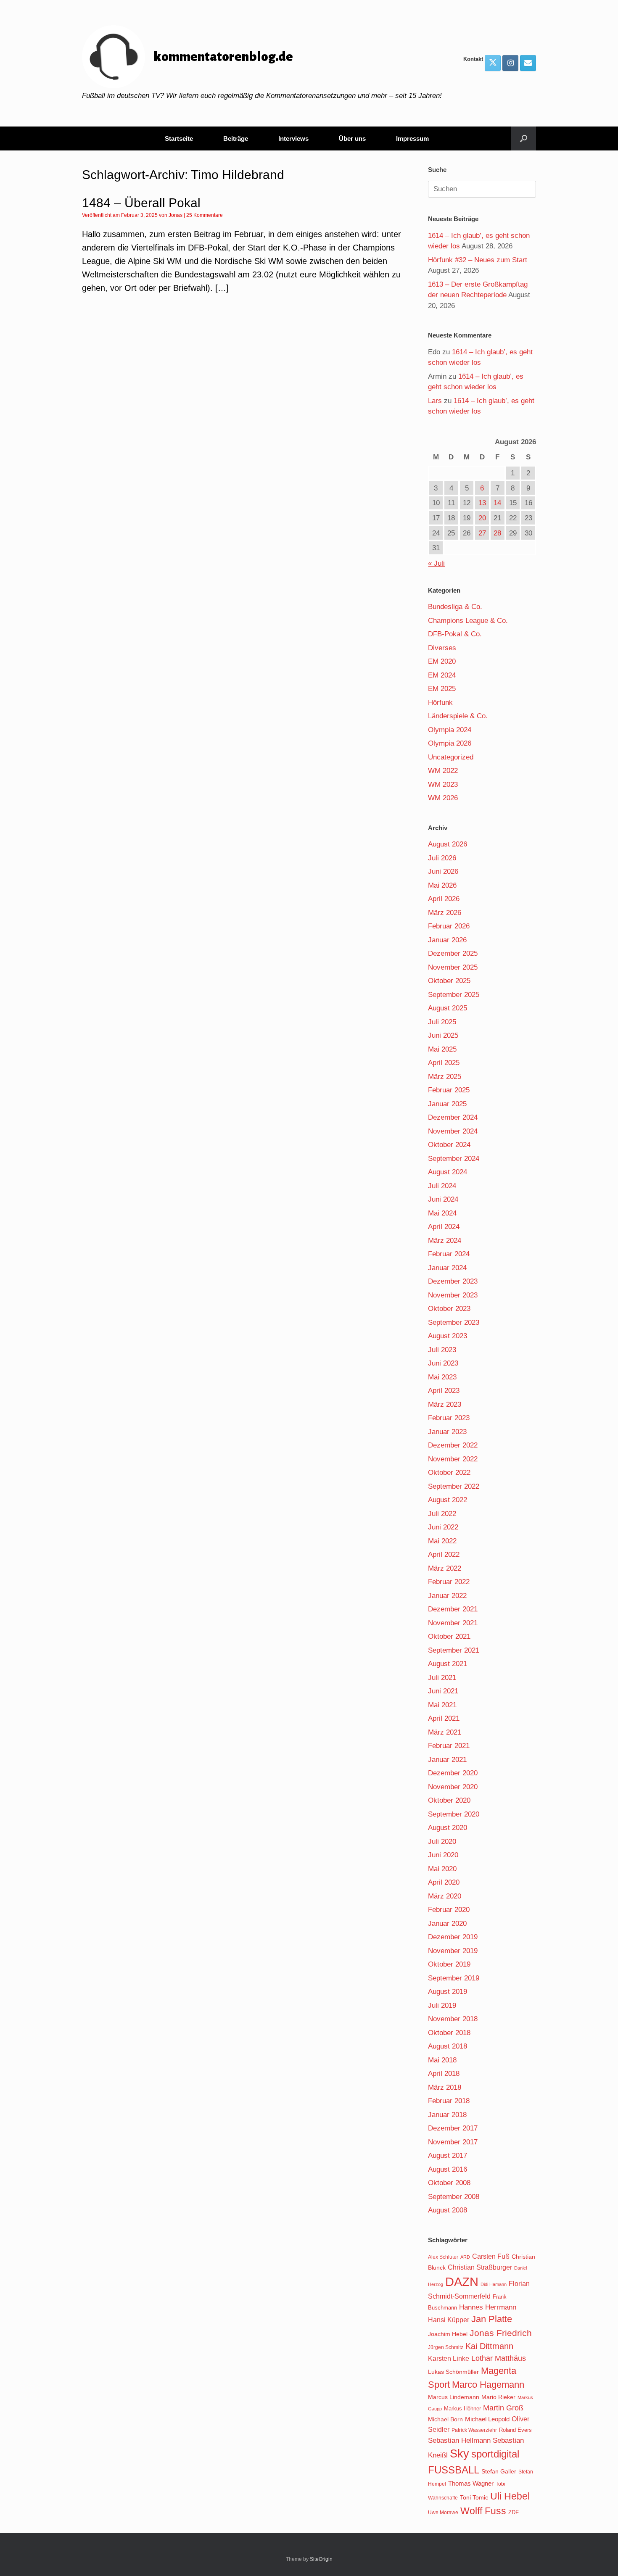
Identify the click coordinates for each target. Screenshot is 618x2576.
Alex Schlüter (443, 2257)
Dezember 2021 (453, 1609)
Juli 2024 (442, 1186)
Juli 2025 (442, 1022)
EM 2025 (442, 689)
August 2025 (448, 1008)
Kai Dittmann (489, 2346)
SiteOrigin (321, 2559)
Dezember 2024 (453, 1117)
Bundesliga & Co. (455, 607)
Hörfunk (440, 703)
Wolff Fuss (483, 2511)
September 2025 (454, 995)
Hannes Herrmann (488, 2307)
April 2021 (444, 1718)
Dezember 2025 (453, 953)
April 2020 (444, 1882)
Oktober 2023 (449, 1309)
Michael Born (445, 2419)
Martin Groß (503, 2408)
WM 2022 (443, 771)
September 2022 (454, 1486)
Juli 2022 (442, 1514)
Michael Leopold (487, 2419)
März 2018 (445, 2087)
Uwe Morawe (443, 2512)
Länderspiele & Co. (458, 716)
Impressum (412, 138)
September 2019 (454, 1978)
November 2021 (453, 1623)
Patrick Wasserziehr (474, 2430)
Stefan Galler (499, 2471)
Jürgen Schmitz (446, 2347)
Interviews (293, 138)
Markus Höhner (462, 2409)
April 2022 (444, 1554)
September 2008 (454, 2197)
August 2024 (448, 1172)
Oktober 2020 (449, 1800)
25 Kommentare (205, 215)
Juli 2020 (442, 1842)
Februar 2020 (449, 1910)
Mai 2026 (442, 885)
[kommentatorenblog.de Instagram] (510, 63)
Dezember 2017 (453, 2128)
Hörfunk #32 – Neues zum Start (478, 260)
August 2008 (448, 2210)
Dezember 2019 (453, 1937)
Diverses (442, 648)
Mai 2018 (442, 2060)
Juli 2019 (442, 2005)
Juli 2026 (442, 858)
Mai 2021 (442, 1705)
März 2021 (445, 1732)
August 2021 (448, 1664)
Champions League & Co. (468, 621)
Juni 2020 (443, 1855)
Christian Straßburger (480, 2267)
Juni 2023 (443, 1363)
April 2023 (444, 1391)
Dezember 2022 (453, 1445)
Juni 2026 (443, 871)
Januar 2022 (447, 1596)
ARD (465, 2257)
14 (497, 503)
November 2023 (453, 1295)
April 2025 (444, 1063)
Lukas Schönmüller (453, 2372)
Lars (435, 401)
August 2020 (448, 1828)
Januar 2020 (447, 1923)
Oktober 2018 (449, 2033)
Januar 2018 (447, 2115)
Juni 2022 (443, 1527)
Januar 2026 (447, 940)
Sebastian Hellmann (459, 2440)
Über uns (352, 138)
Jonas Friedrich (501, 2333)
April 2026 (444, 899)
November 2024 (453, 1131)
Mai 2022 (442, 1541)
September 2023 (454, 1322)
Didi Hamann (494, 2284)
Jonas (176, 215)
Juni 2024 (443, 1199)
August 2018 (448, 2046)
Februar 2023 (449, 1418)
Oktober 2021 (449, 1636)
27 (482, 533)
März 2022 (445, 1568)
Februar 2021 (449, 1746)
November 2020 (453, 1787)
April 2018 (444, 2074)
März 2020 (445, 1896)
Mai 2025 (442, 1049)
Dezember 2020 (453, 1773)
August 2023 (448, 1336)
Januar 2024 (447, 1268)
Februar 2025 (449, 1090)
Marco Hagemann (488, 2385)
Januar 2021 (447, 1760)
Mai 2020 (442, 1869)
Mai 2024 (442, 1213)
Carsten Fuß (491, 2256)
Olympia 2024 (450, 730)
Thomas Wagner (471, 2484)
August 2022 (448, 1500)
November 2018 (453, 2019)
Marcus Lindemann (454, 2397)
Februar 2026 (449, 926)
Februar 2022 (449, 1582)
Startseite (179, 138)
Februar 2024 (449, 1254)
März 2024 (445, 1241)
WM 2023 (443, 784)
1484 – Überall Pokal (141, 203)
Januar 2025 (447, 1104)
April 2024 (444, 1227)
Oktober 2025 (449, 981)
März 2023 (445, 1404)
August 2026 (448, 844)
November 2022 (453, 1459)
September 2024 (454, 1159)
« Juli (436, 563)
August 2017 (448, 2155)
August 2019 (448, 1992)
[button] (524, 138)
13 (482, 503)
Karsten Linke (449, 2358)
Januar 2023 (447, 1432)
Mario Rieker (498, 2397)
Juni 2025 (443, 1035)
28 (497, 533)
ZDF (514, 2512)
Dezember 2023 (453, 1281)
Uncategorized (451, 757)
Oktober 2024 (449, 1145)
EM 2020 (442, 661)
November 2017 (453, 2142)
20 (482, 518)
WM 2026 (443, 798)
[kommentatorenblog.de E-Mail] (528, 63)
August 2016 (448, 2169)
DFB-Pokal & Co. (455, 634)
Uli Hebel (510, 2496)
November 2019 (453, 1951)
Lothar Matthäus (499, 2358)
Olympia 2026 (450, 743)
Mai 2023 (442, 1377)
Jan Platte (492, 2319)
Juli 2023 (442, 1350)
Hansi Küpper (449, 2320)
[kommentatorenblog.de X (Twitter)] (493, 63)
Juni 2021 (443, 1691)
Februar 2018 (449, 2101)
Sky (460, 2454)
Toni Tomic (474, 2497)
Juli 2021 (442, 1678)
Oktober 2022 (449, 1473)
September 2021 (454, 1650)
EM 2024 (442, 675)
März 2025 (445, 1077)
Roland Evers (515, 2430)
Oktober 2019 (449, 1964)
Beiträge (236, 138)
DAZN (462, 2282)
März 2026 (445, 913)
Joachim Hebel (448, 2334)
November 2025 (453, 967)
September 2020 (454, 1814)
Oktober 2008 (449, 2183)
